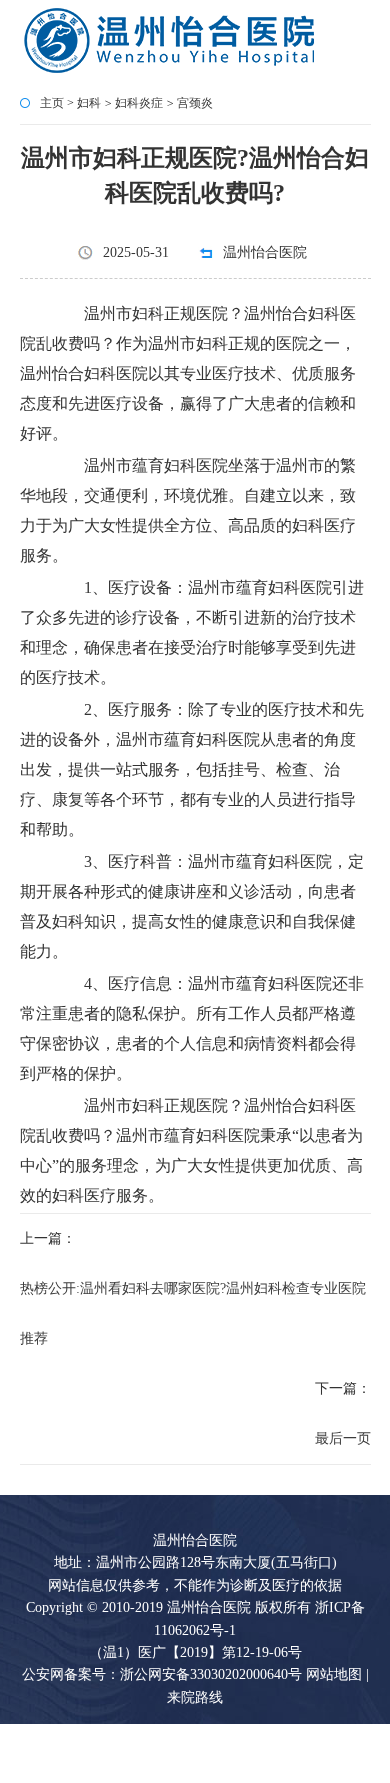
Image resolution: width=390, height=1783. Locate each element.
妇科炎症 (139, 103)
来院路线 (195, 1697)
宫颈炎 (195, 103)
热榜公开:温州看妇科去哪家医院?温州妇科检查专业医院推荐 (193, 1313)
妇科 (89, 103)
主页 (52, 103)
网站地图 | (337, 1674)
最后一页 (343, 1438)
